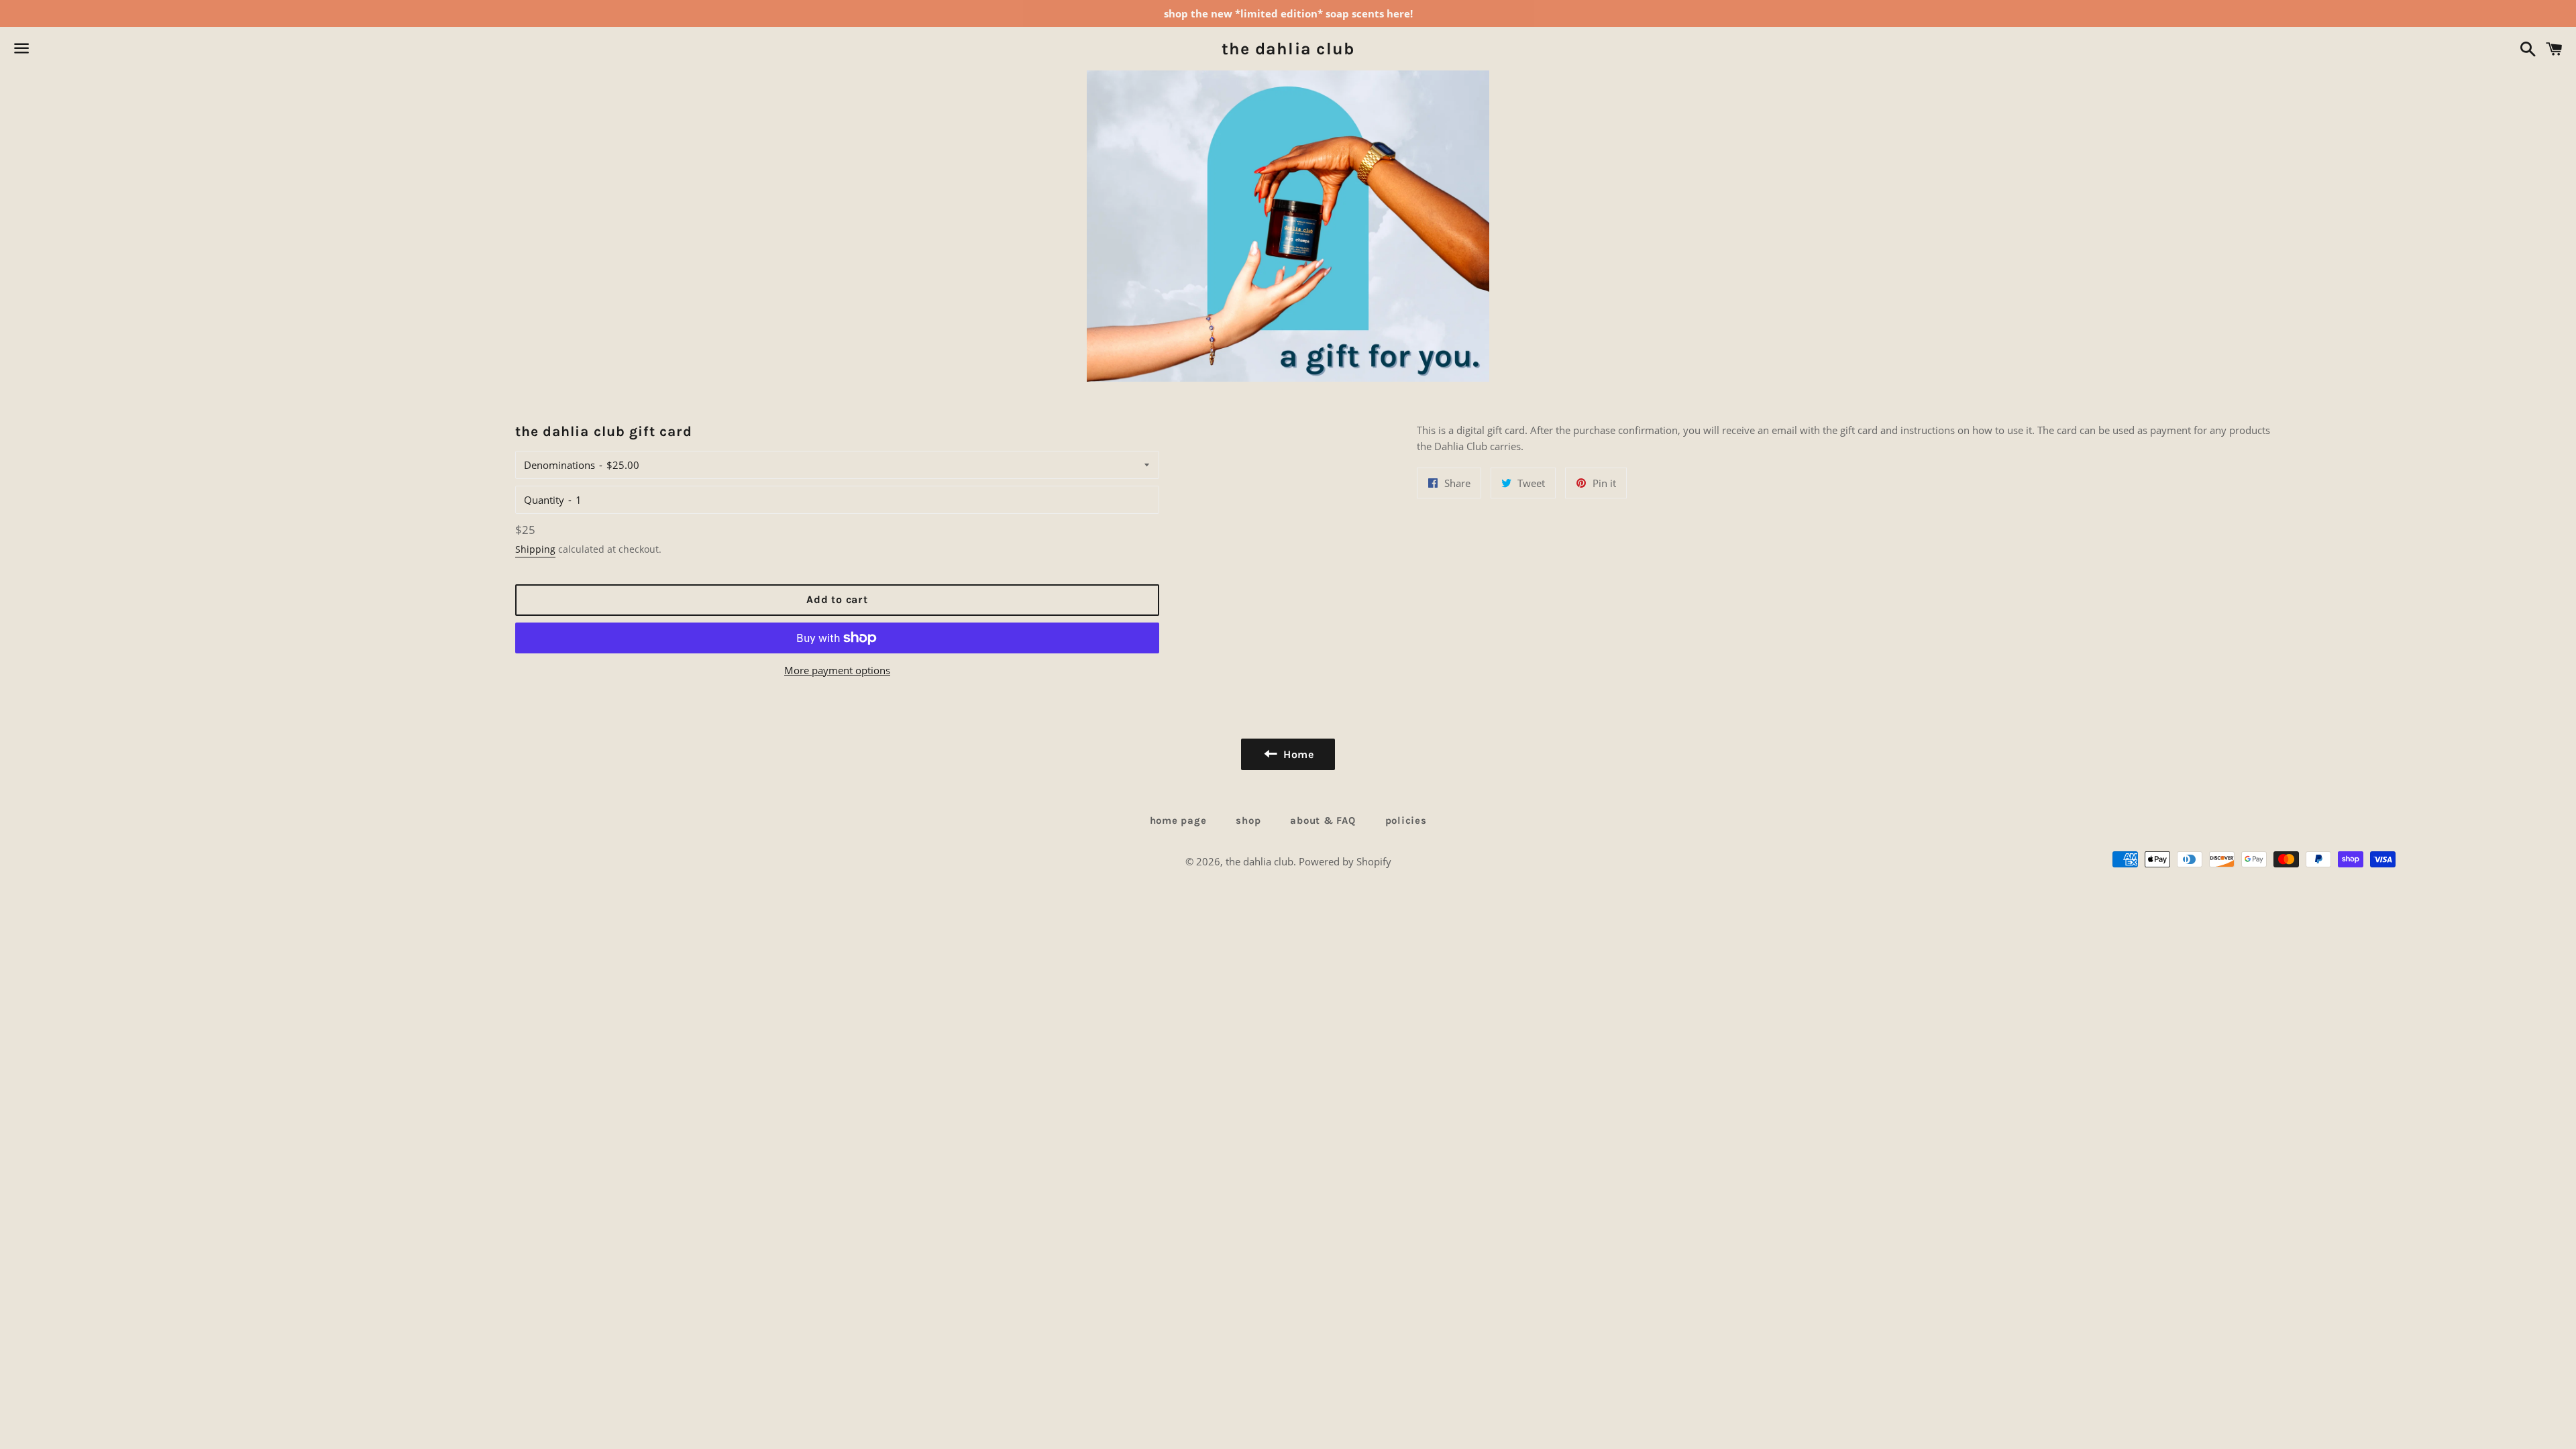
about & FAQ (1323, 820)
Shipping (535, 549)
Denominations (559, 465)
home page (1178, 820)
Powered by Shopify (1345, 861)
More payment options (837, 670)
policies (1406, 820)
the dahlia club (1288, 49)
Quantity (544, 500)
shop (1248, 820)
